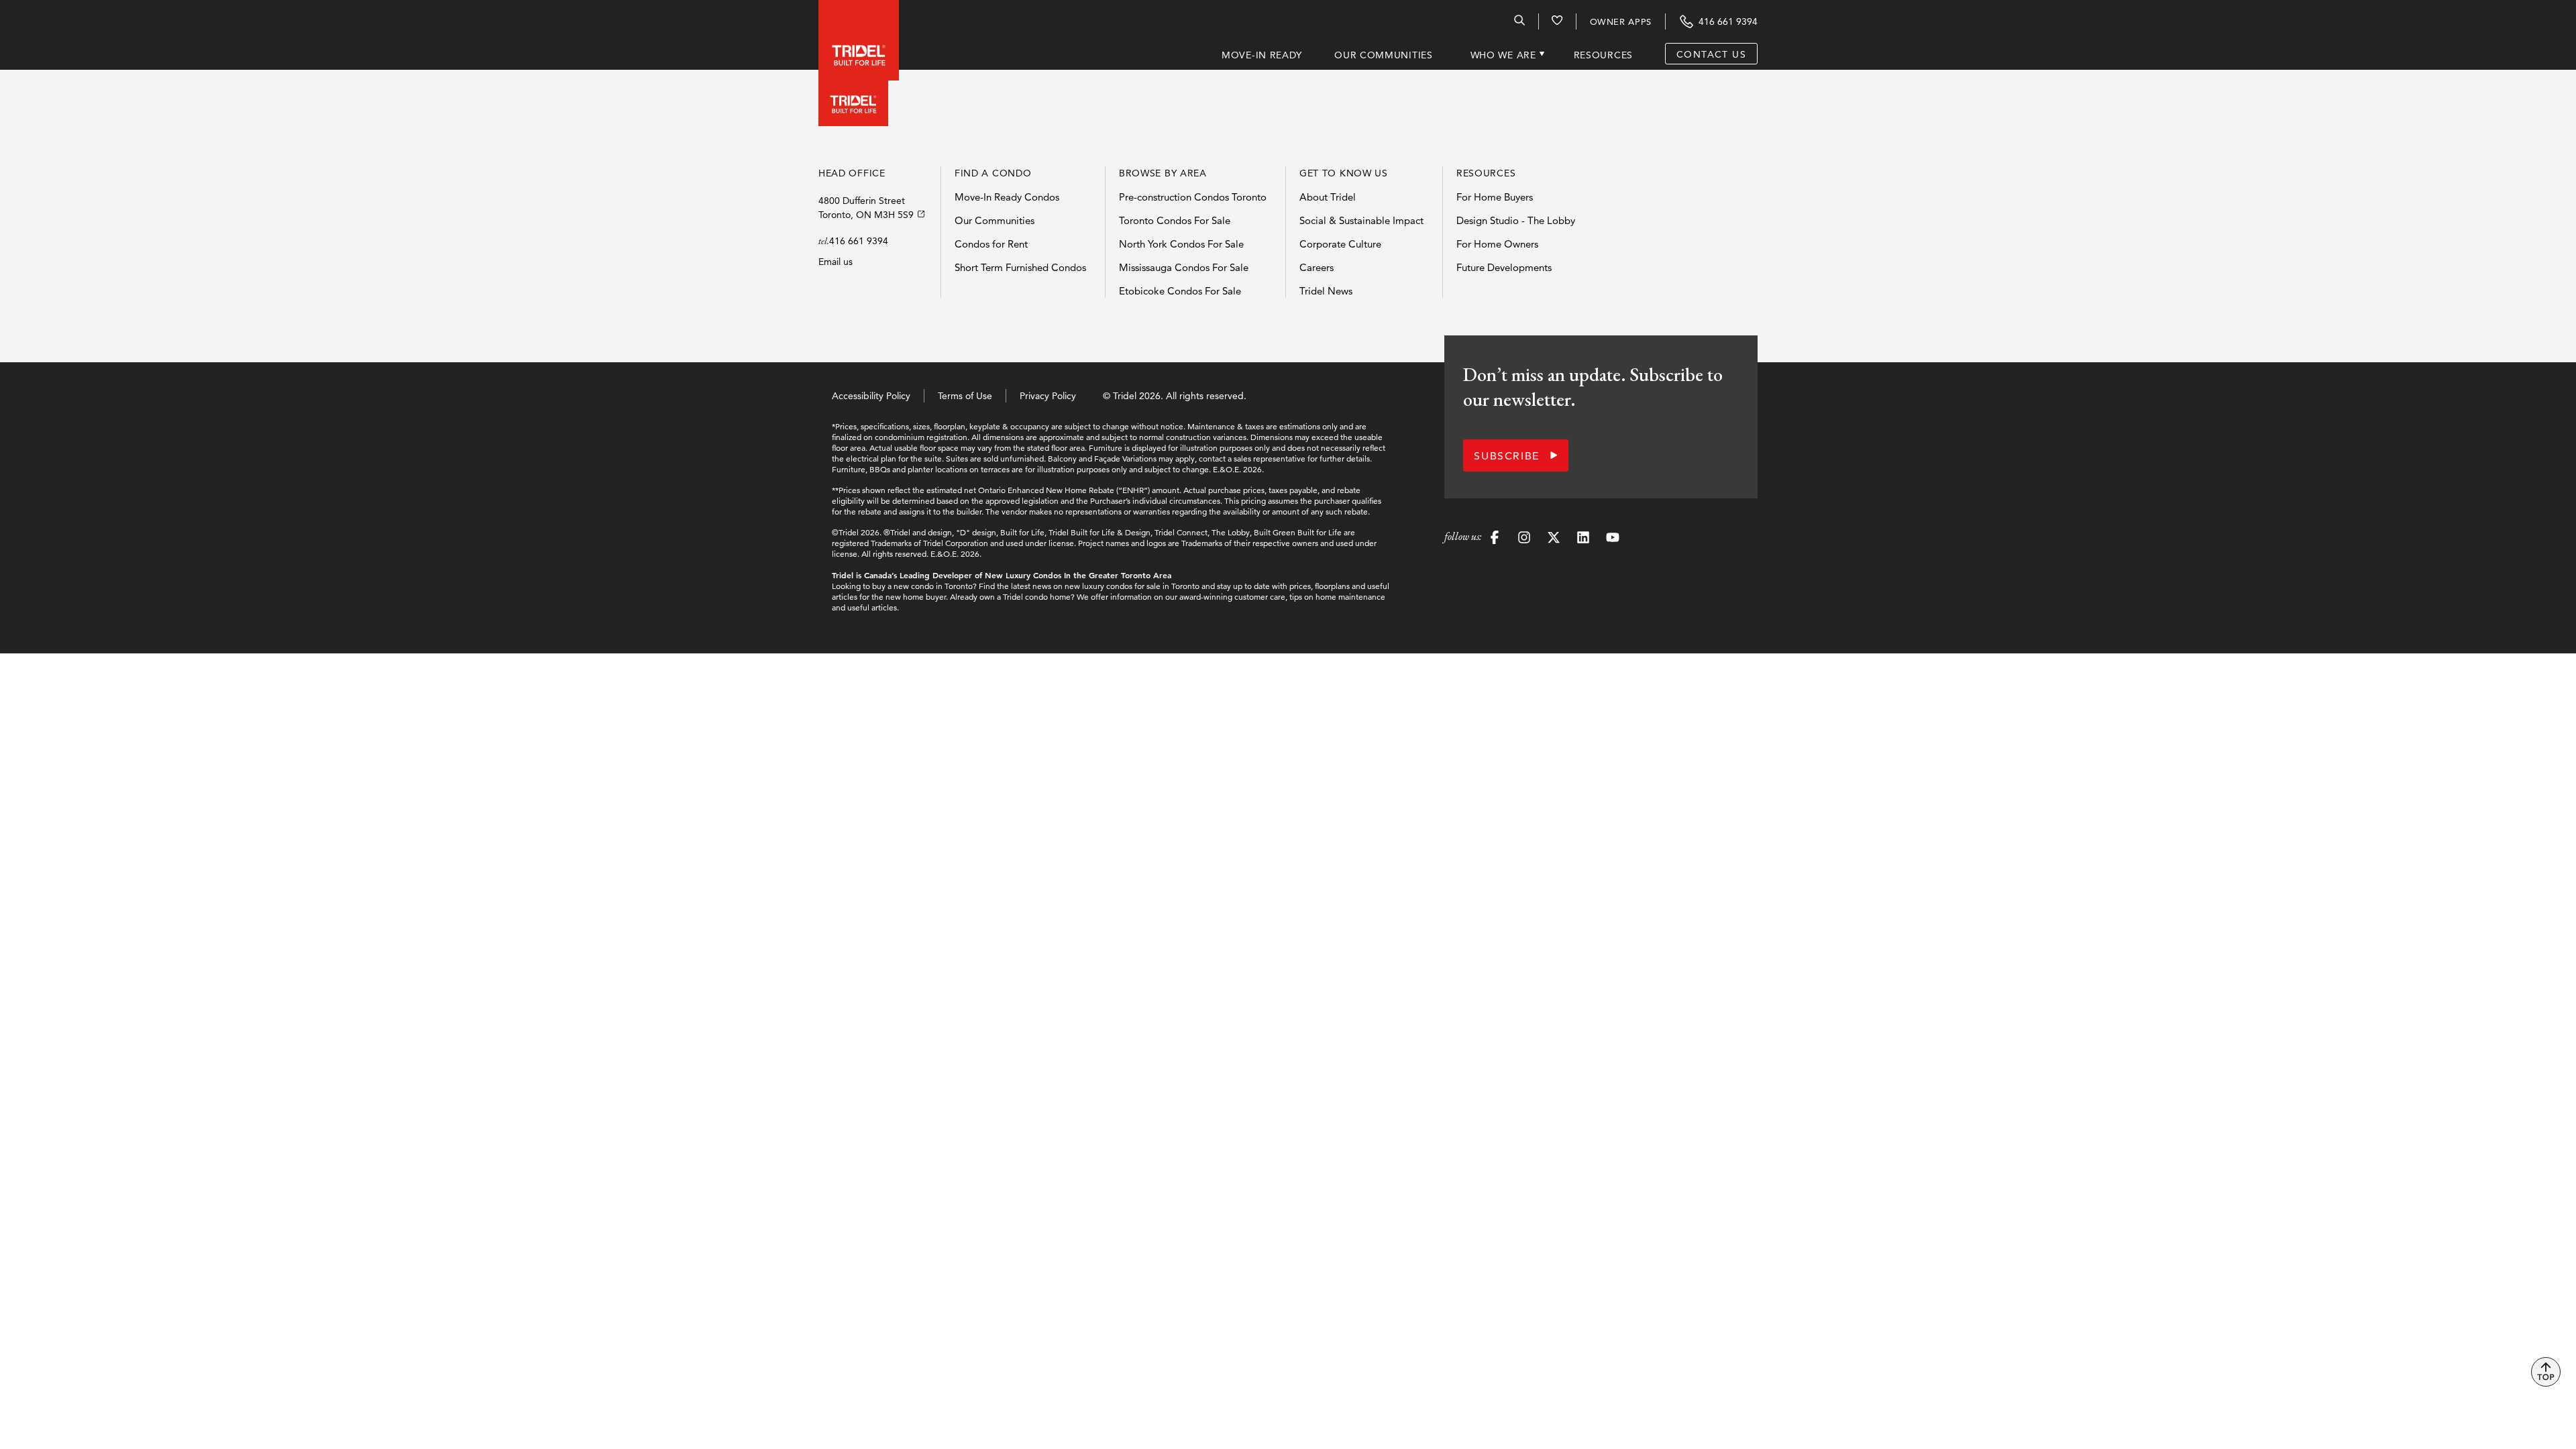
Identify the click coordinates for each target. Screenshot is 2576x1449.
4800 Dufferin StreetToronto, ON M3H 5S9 (866, 208)
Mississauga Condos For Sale (1184, 267)
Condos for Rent (991, 244)
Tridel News (1326, 291)
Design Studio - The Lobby (1516, 220)
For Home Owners (1497, 244)
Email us (836, 262)
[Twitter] (1554, 539)
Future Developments (1504, 267)
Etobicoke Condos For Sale (1180, 291)
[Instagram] (1524, 539)
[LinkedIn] (1583, 539)
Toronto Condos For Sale (1175, 220)
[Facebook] (1495, 539)
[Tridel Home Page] (845, 35)
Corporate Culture (1340, 244)
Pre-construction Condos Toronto (1193, 197)
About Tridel (1328, 197)
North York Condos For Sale (1181, 244)
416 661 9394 (859, 241)
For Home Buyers (1495, 197)
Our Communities (995, 220)
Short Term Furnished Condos (1020, 267)
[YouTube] (1613, 539)
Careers (1317, 267)
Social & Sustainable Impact (1361, 220)
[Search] (1519, 23)
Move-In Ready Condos (1007, 197)
